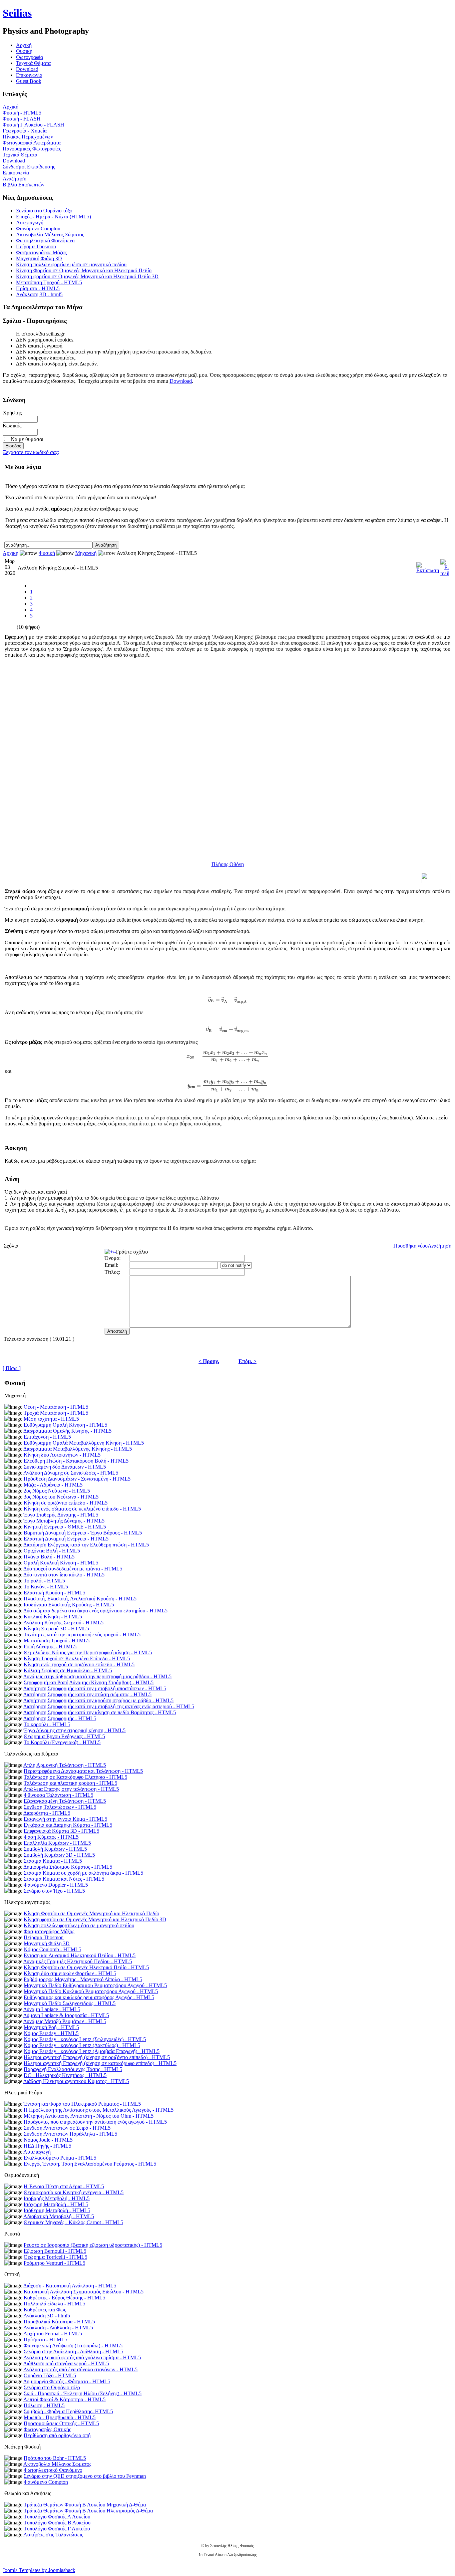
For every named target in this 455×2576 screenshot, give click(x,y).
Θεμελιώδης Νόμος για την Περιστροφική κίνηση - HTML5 (88, 1652)
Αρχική (10, 107)
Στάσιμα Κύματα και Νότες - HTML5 (64, 1879)
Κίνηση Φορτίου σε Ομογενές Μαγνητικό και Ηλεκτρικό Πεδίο (84, 270)
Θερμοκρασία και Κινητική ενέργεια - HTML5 (74, 2192)
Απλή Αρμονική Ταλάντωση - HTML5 (65, 1765)
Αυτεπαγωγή (30, 223)
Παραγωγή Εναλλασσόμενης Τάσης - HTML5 (73, 2069)
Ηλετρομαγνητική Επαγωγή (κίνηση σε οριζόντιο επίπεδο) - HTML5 (97, 2057)
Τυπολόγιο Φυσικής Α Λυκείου (57, 2517)
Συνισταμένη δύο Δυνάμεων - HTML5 (65, 1467)
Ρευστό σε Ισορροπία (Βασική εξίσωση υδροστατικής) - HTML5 (93, 2245)
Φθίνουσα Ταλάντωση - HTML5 (58, 1795)
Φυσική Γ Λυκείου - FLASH (33, 125)
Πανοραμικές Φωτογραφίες (32, 149)
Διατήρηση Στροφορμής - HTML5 (60, 1718)
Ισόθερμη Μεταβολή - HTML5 (57, 2210)
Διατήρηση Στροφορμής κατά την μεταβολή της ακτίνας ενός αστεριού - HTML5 (109, 1706)
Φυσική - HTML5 (22, 113)
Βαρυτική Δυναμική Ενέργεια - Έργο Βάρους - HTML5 (83, 1533)
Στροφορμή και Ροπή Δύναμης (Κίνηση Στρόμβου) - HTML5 (89, 1682)
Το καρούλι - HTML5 (47, 1724)
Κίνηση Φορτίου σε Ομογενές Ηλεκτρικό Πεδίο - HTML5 (86, 1967)
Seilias (17, 13)
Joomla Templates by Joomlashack (39, 2570)
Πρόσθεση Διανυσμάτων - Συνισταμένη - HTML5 (77, 1479)
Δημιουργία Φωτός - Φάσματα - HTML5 (67, 2381)
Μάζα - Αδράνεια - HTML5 (53, 1485)
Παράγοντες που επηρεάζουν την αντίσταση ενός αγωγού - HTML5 (95, 2122)
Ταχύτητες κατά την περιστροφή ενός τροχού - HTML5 (82, 1635)
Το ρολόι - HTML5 (44, 1581)
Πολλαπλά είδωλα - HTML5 (54, 2304)
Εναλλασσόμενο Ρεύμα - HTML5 (60, 2158)
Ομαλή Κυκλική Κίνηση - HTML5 (61, 1563)
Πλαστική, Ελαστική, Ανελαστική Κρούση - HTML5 (80, 1599)
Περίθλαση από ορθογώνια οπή (57, 2435)
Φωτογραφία (29, 57)
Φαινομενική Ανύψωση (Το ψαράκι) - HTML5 (73, 2345)
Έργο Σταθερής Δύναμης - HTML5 (61, 1515)
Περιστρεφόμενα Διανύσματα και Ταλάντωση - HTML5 (83, 1771)
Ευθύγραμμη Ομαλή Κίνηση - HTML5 (65, 1425)
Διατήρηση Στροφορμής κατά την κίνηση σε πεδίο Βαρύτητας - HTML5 (100, 1712)
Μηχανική (86, 553)
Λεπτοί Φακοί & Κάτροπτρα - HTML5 (64, 2399)
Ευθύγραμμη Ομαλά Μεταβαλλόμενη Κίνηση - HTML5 (84, 1443)
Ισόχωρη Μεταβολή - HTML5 (56, 2204)
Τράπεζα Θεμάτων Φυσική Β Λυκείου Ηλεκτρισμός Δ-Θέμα (88, 2511)
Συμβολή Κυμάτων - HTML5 (55, 1849)
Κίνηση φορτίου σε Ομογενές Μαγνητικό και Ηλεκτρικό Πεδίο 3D (87, 276)
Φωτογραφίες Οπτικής (47, 2429)
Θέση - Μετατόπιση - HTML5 (56, 1407)
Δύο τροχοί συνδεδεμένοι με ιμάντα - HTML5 (73, 1569)
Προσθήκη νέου (411, 1246)
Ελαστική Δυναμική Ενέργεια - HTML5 (66, 1539)
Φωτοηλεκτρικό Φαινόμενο (45, 240)
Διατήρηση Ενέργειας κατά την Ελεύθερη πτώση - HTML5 (86, 1545)
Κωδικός (12, 426)
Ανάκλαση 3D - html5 (39, 294)
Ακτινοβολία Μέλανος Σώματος (50, 234)
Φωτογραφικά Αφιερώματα (32, 143)
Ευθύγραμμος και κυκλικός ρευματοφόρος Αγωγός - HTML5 (89, 1997)
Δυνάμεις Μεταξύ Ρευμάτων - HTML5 (65, 2021)
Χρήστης (12, 413)
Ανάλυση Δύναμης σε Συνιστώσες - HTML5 (71, 1473)
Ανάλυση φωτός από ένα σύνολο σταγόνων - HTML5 (80, 2369)
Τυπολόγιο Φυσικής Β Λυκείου (57, 2523)
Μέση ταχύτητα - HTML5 (51, 1419)
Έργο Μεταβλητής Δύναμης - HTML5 (64, 1521)
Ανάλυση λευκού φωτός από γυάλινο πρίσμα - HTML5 (82, 2357)
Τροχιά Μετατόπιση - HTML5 (56, 1413)
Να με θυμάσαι (27, 439)
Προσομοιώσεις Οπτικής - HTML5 (61, 2423)
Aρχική (24, 45)
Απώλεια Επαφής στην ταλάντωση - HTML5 (71, 1789)
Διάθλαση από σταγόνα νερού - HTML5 (66, 2363)
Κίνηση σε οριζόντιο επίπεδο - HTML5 (66, 1503)
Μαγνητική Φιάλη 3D (39, 258)
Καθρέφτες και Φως (45, 2310)
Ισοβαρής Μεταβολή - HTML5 (57, 2198)
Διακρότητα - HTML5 (47, 1813)
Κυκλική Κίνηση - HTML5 (53, 1617)
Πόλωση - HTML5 (44, 2405)
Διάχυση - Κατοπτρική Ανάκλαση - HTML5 (70, 2286)
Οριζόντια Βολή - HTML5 (52, 1551)
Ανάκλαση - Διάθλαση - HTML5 (58, 2328)
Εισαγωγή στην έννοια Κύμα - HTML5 (65, 1819)
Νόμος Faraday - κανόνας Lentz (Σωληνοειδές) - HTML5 (85, 2039)
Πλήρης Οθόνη (228, 864)
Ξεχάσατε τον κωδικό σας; (31, 452)
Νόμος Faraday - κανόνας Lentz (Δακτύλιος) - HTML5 (82, 2045)
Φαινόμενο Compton (38, 229)
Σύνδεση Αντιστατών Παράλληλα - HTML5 (70, 2134)
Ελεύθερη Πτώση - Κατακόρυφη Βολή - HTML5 (76, 1461)
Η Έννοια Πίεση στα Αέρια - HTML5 (64, 2186)
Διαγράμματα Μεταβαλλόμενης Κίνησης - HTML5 (78, 1449)
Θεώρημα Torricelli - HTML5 (55, 2257)
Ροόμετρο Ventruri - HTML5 (54, 2263)
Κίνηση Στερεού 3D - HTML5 (56, 1629)
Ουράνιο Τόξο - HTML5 (50, 2375)
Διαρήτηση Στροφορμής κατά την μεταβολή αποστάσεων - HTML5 (95, 1688)
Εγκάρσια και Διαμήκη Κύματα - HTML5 (68, 1825)
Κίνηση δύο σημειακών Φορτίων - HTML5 (70, 1973)
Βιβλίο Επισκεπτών (23, 185)
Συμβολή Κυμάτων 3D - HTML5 (59, 1855)
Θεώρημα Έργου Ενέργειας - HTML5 (64, 1736)
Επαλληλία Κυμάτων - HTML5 (57, 1843)
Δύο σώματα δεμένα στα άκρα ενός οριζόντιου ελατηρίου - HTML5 (95, 1611)
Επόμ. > (247, 1361)
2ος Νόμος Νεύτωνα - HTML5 (57, 1491)
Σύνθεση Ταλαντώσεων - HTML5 (60, 1807)
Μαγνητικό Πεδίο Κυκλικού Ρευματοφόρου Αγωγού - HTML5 (91, 1991)
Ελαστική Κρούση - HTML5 (54, 1593)
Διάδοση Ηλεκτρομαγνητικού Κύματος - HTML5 (76, 2081)
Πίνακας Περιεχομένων (28, 137)
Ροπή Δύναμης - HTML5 (50, 1646)
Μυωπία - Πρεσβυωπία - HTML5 (60, 2417)
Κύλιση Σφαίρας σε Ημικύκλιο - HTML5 (68, 1670)
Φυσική (24, 51)
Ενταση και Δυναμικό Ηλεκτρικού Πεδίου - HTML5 (80, 1955)
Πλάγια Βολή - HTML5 (49, 1557)
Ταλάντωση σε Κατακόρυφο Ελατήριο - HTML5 (75, 1777)
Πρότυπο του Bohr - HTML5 (55, 2458)
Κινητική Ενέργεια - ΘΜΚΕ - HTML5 (65, 1527)
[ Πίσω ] (12, 1368)
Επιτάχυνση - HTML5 (47, 1437)
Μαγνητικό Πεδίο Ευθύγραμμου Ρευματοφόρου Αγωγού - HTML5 (95, 1985)
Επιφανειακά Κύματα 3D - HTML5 (61, 1831)
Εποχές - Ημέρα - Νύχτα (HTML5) (53, 217)
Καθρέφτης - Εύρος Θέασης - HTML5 (64, 2298)
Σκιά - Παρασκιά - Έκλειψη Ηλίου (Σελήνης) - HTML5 (83, 2393)
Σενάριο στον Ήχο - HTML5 (54, 1891)
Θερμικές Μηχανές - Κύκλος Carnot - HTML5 (73, 2222)
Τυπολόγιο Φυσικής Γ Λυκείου (57, 2529)
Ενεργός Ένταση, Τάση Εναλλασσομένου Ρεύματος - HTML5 (90, 2164)
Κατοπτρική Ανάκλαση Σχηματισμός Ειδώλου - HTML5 (84, 2292)
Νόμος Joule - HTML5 (48, 2140)
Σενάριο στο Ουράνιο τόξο (44, 211)
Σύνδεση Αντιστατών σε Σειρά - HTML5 (67, 2128)
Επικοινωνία (29, 75)
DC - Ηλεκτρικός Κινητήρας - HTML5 (65, 2075)
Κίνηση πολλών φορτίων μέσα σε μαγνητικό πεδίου (71, 264)
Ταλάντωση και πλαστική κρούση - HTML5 (70, 1783)
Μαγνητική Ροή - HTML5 (51, 2027)
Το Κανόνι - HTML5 (46, 1587)
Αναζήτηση (14, 179)
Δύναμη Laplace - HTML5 (52, 2009)
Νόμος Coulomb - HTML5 (52, 1949)
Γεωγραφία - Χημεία (25, 131)
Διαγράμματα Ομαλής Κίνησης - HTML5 (67, 1431)
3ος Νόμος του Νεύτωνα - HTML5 (61, 1497)
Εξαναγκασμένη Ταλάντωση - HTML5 (65, 1801)
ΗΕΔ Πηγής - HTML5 (47, 2146)
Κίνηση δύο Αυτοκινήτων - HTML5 (62, 1455)
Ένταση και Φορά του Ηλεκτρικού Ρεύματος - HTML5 (82, 2104)
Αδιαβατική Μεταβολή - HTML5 (59, 2216)
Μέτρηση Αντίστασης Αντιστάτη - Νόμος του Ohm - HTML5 (89, 2116)
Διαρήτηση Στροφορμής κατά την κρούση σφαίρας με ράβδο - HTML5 (98, 1700)
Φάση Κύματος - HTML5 (51, 1837)
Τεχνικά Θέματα (33, 63)
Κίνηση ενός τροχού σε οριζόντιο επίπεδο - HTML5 (79, 1664)
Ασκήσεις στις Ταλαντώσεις (53, 2535)
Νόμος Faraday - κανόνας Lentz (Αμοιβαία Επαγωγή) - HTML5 (92, 2051)
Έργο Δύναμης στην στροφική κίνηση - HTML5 (75, 1730)
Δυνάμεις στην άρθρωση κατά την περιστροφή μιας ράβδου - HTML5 (97, 1676)
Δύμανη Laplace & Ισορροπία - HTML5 (66, 2015)
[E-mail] (445, 566)
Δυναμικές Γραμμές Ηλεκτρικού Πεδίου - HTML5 (78, 1961)
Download (27, 69)
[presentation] (232, 909)
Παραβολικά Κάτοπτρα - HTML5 (59, 2322)
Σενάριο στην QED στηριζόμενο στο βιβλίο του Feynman (85, 2476)
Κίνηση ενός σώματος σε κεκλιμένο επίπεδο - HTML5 (82, 1509)
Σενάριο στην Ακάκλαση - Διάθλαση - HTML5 (73, 2351)
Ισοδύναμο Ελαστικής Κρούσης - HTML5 (69, 1605)
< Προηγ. (209, 1361)
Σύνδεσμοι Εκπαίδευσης (29, 167)
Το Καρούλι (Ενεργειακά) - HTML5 (62, 1742)
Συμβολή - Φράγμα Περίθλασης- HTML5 (68, 2411)
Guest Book (29, 81)
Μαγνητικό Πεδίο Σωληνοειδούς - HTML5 (70, 2003)
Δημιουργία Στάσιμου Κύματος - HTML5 (68, 1867)
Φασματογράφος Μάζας (41, 252)
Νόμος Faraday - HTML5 (51, 2033)
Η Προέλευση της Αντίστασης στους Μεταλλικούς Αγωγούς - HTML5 (99, 2110)
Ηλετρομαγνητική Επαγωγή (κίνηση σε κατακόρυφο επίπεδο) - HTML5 (100, 2063)
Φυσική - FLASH (22, 119)
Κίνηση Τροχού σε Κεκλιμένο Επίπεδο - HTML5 (77, 1658)
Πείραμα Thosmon (36, 246)
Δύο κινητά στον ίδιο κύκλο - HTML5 (64, 1575)
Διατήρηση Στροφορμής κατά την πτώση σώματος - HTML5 (87, 1694)
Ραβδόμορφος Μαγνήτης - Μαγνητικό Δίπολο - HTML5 (83, 1979)
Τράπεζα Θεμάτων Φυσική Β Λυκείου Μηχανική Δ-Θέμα (85, 2505)
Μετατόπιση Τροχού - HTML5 (49, 282)
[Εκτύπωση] (428, 566)
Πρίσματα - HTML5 (38, 288)
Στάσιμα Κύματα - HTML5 (53, 1861)
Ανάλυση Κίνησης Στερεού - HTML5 (63, 1623)
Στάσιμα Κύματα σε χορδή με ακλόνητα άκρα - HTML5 (83, 1873)
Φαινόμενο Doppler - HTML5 (56, 1885)
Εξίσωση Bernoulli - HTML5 (55, 2251)
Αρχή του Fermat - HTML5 (53, 2334)
